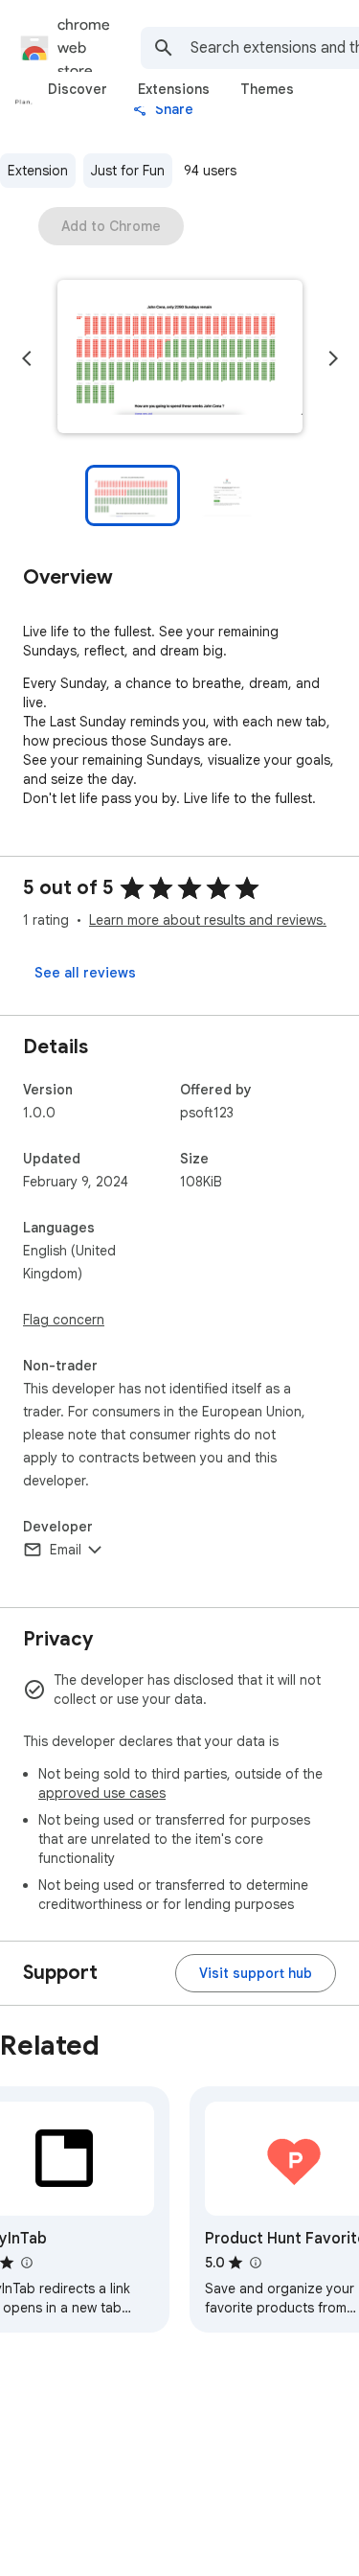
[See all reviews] (85, 973)
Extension (38, 171)
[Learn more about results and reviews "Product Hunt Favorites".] (255, 2263)
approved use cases (102, 1793)
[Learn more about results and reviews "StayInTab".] (26, 2263)
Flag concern (64, 1320)
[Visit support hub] (256, 1973)
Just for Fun (128, 171)
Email (66, 1550)
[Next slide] (333, 358)
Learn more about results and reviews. (208, 920)
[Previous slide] (27, 358)
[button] (180, 358)
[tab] (78, 89)
